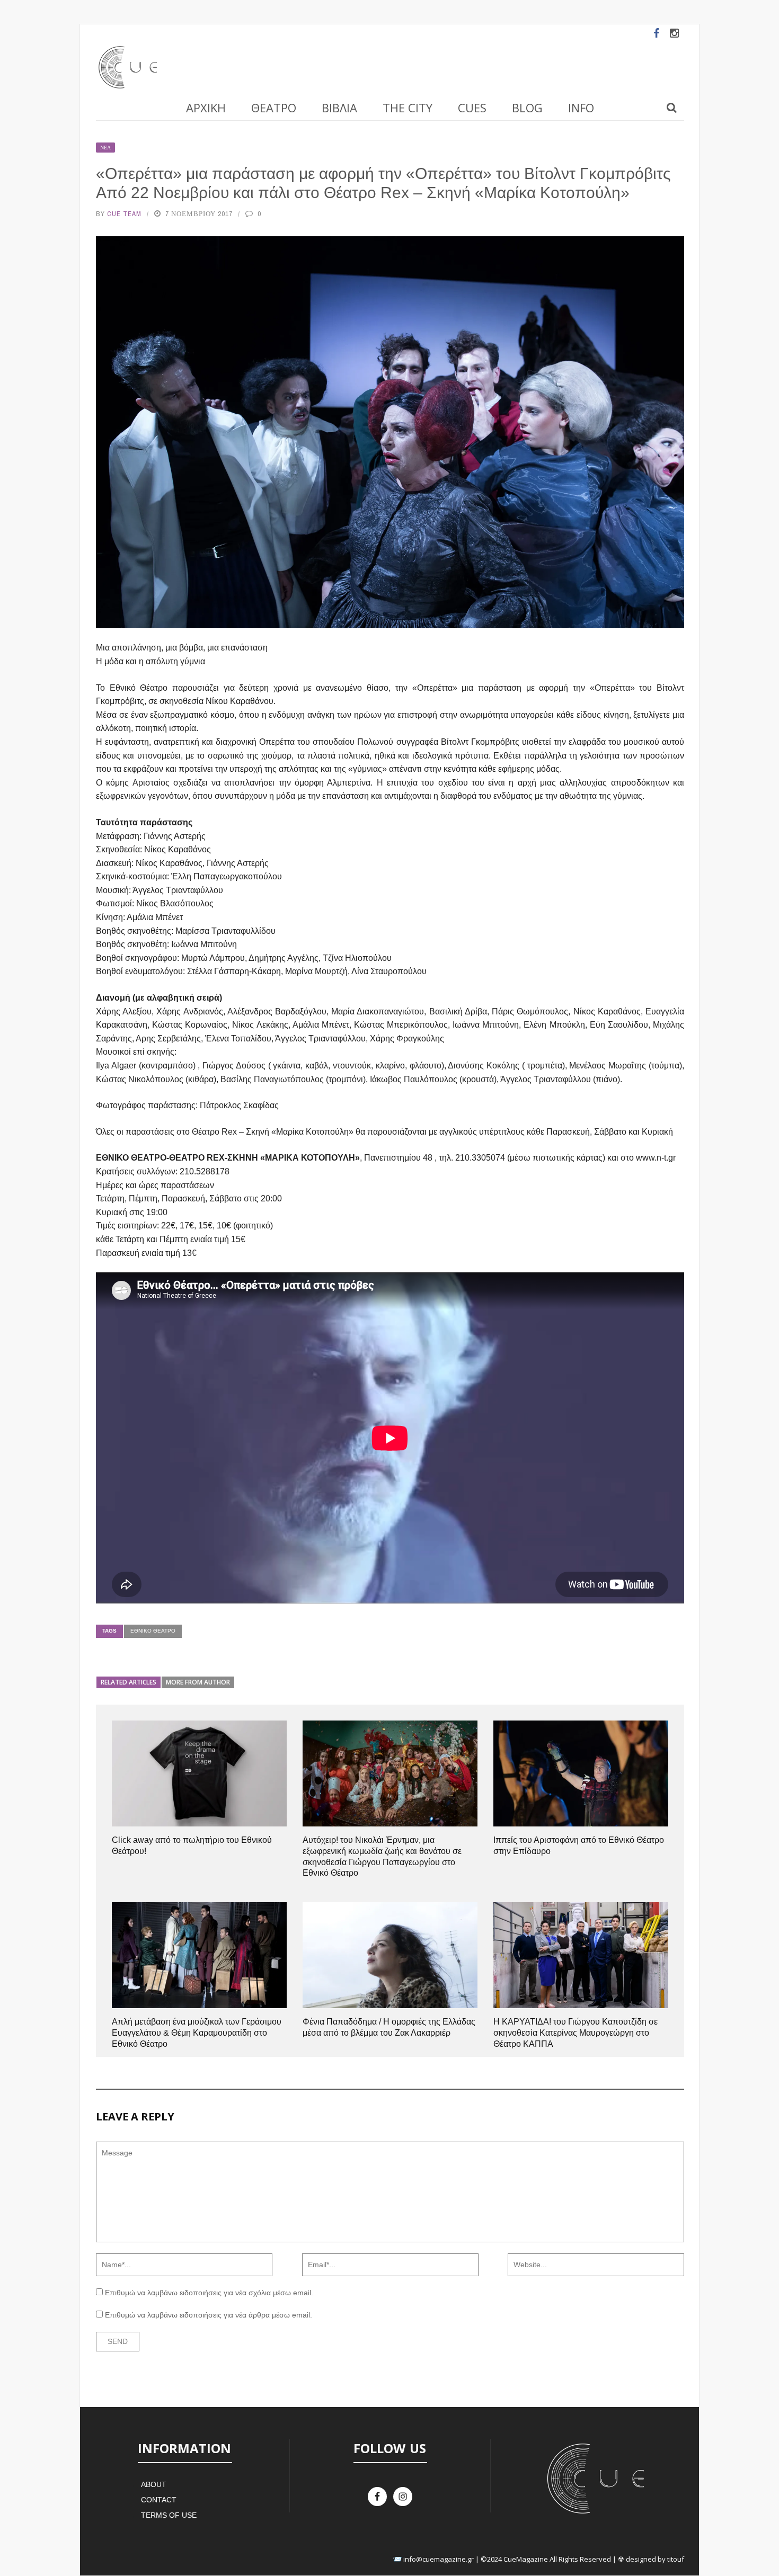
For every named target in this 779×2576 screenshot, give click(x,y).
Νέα (105, 148)
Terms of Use (169, 2515)
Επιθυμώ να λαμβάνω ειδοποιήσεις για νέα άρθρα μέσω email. (209, 2315)
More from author (198, 1682)
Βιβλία (339, 108)
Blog (527, 108)
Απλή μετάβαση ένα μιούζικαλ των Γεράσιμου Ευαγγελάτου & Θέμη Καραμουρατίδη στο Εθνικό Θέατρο (197, 2033)
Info (581, 108)
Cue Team (124, 214)
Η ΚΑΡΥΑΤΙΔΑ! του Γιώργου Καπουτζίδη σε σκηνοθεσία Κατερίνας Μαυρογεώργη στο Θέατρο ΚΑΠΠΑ (576, 2033)
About (154, 2484)
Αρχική (206, 108)
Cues (472, 108)
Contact (159, 2500)
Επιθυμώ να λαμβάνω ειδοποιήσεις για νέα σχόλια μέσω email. (209, 2293)
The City (408, 108)
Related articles (129, 1682)
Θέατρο (274, 108)
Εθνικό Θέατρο (153, 1631)
